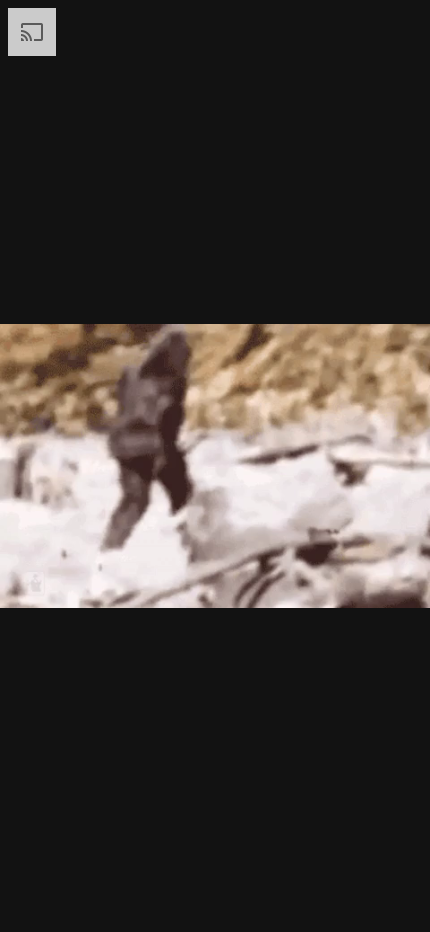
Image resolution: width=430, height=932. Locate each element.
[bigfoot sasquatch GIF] (215, 466)
